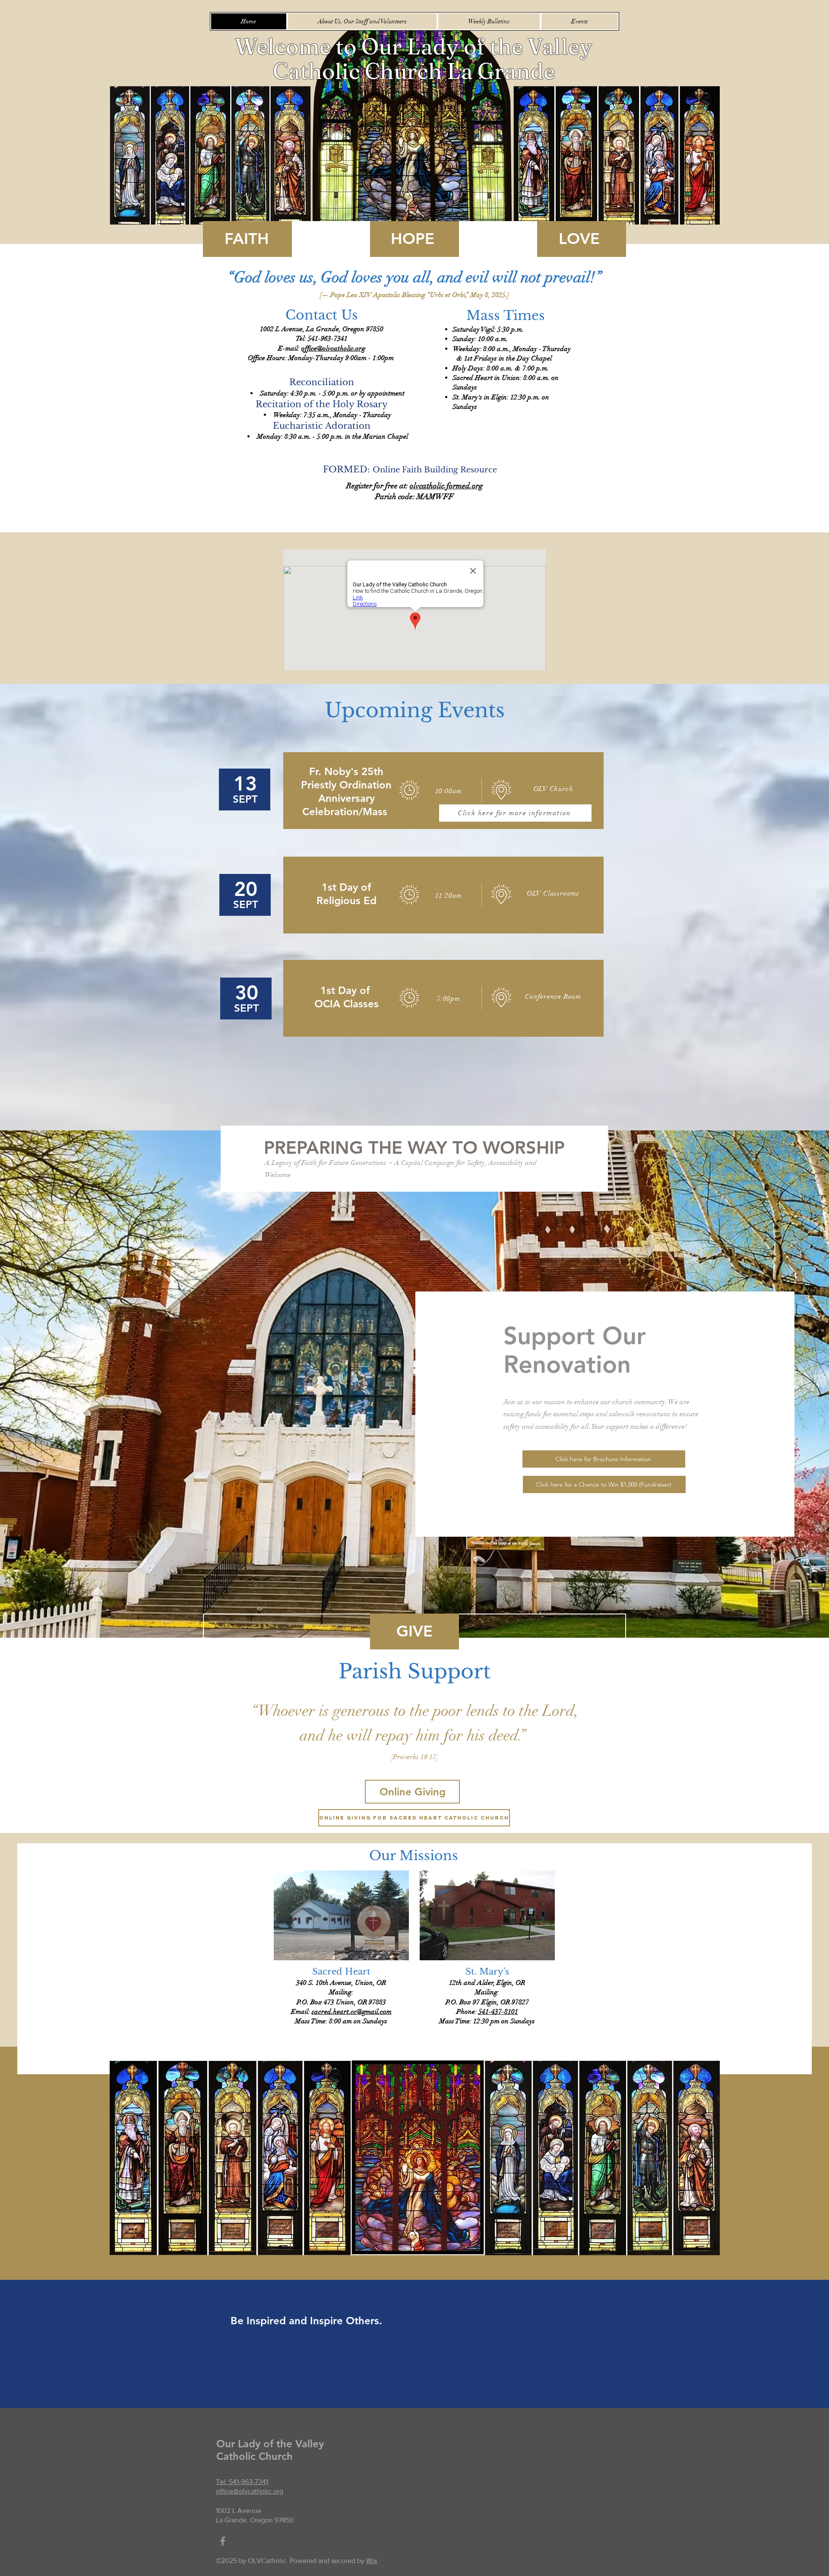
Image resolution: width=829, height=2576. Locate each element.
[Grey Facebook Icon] (223, 2541)
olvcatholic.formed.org (446, 486)
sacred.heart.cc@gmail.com (352, 2012)
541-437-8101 (498, 2012)
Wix (372, 2561)
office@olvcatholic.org (333, 348)
